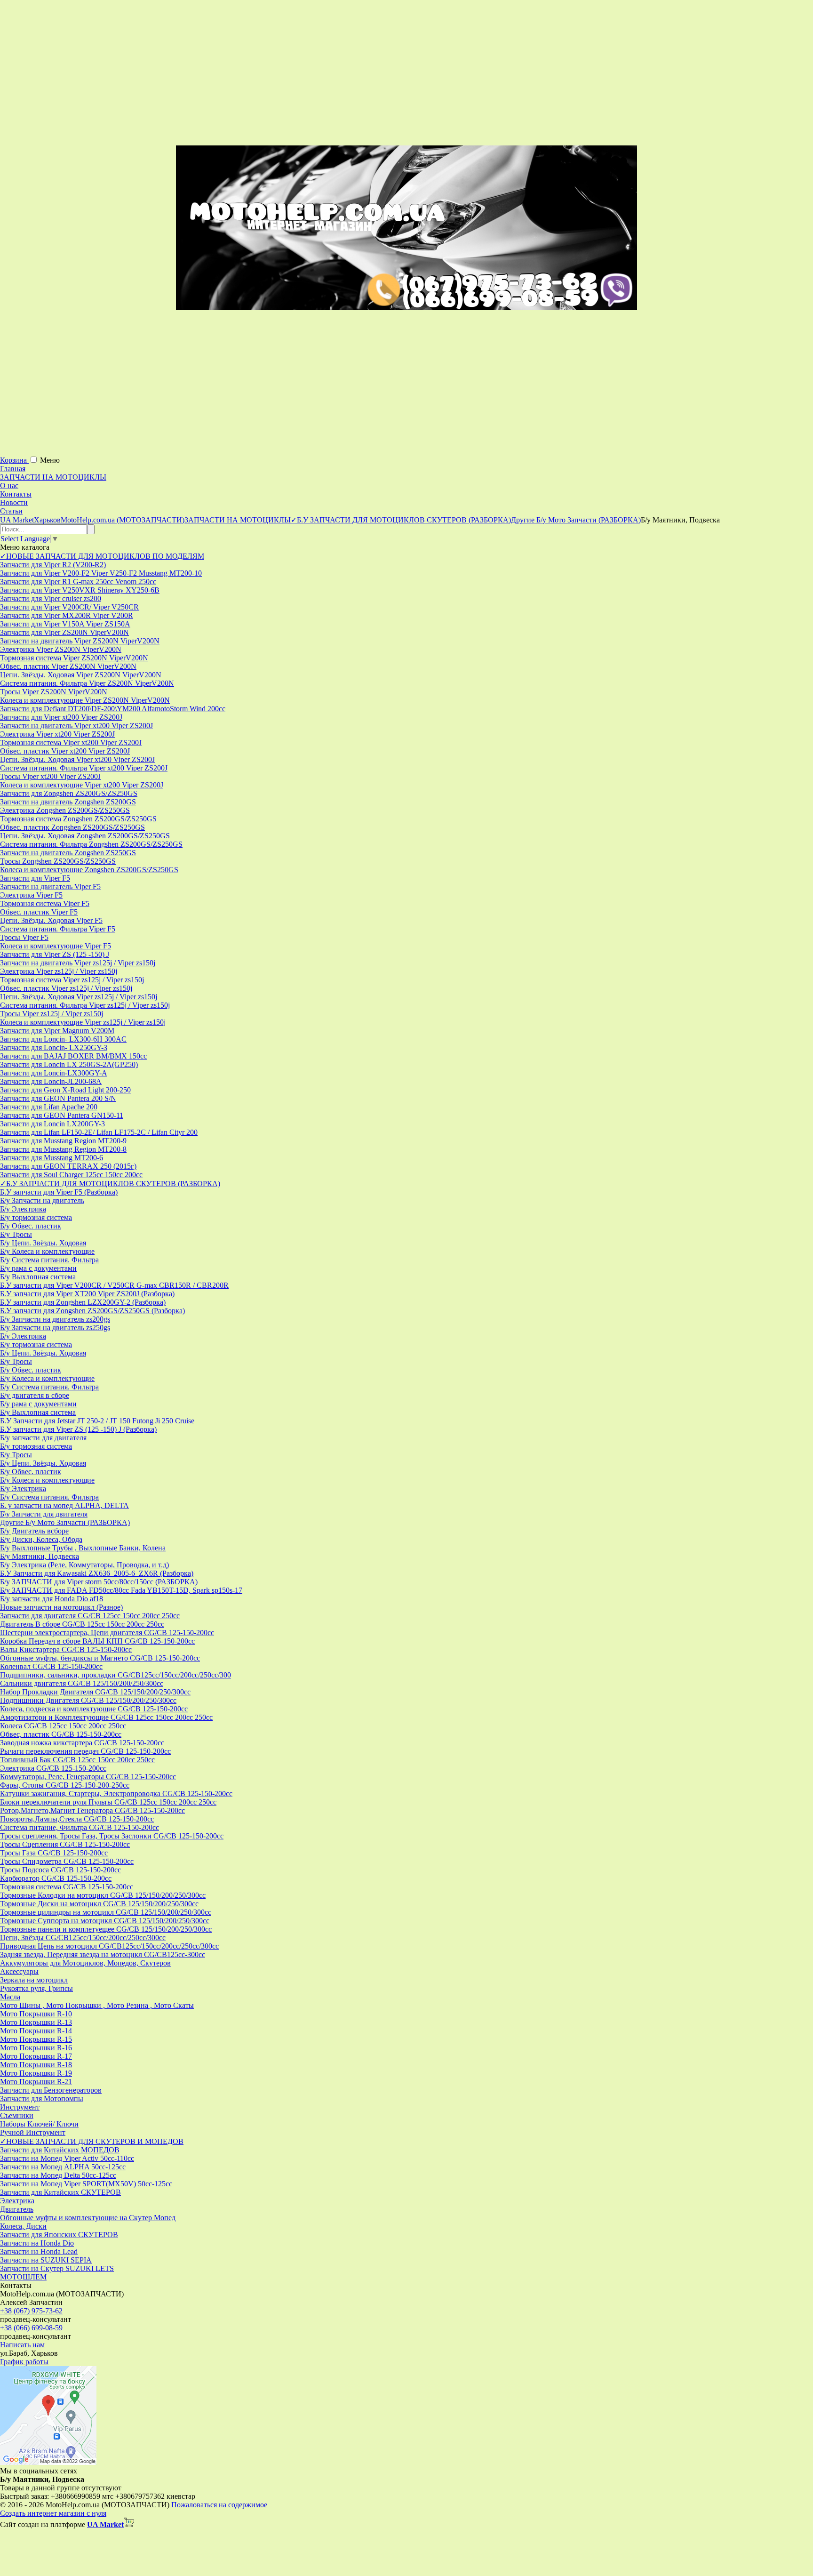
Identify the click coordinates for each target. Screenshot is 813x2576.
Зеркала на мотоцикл (34, 1980)
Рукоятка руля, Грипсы (36, 1988)
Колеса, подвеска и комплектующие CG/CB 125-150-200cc (94, 1709)
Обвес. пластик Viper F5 (39, 912)
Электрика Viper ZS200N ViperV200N (61, 649)
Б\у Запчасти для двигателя (44, 1514)
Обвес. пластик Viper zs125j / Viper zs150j (66, 988)
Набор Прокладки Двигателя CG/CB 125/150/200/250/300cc (95, 1692)
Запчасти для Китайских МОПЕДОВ (60, 2150)
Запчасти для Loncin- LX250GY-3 (54, 1047)
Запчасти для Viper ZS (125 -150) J (55, 954)
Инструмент (20, 2107)
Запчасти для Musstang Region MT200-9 (63, 1141)
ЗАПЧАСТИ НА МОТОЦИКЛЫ (53, 477)
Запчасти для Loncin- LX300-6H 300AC (63, 1039)
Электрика (17, 2201)
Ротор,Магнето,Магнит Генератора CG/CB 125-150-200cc (92, 1810)
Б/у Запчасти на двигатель (42, 1200)
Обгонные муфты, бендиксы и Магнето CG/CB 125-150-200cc (100, 1658)
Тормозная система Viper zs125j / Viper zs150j (72, 980)
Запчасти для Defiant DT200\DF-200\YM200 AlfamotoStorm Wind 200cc (113, 709)
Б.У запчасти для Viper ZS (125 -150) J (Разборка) (78, 1429)
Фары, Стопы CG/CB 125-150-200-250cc (65, 1785)
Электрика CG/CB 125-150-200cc (53, 1768)
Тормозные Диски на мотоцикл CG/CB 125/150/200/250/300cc (99, 1904)
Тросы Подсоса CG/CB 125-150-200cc (60, 1870)
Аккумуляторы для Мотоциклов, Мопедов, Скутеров (85, 1963)
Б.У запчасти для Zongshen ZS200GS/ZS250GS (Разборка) (92, 1311)
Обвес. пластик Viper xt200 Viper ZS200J (65, 751)
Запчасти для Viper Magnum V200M (57, 1031)
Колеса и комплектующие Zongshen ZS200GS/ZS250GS (89, 870)
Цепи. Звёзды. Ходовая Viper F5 (51, 920)
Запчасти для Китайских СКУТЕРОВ (60, 2192)
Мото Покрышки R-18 (36, 2065)
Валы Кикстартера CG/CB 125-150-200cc (66, 1649)
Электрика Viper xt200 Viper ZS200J (57, 734)
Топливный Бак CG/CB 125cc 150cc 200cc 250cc (77, 1760)
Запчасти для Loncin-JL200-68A (51, 1081)
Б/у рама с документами (38, 1268)
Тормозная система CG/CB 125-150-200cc (67, 1887)
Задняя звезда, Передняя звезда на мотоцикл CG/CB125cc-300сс (103, 1954)
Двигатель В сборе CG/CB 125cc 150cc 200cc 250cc (82, 1624)
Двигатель (17, 2209)
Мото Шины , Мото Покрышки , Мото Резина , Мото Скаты (97, 2005)
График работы (24, 2362)
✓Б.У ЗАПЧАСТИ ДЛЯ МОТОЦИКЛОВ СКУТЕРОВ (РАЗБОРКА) (110, 1184)
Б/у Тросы (16, 1234)
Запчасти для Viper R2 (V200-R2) (53, 565)
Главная (13, 469)
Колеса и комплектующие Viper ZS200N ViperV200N (85, 700)
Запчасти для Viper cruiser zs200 (51, 598)
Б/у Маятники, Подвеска (40, 1556)
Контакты (16, 494)
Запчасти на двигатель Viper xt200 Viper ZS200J (76, 726)
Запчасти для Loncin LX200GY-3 (52, 1124)
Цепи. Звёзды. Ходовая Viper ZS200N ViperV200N (81, 675)
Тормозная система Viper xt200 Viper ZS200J (71, 742)
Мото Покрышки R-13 (36, 2022)
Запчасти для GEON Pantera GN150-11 (62, 1115)
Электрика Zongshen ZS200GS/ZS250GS (65, 810)
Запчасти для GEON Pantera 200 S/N (58, 1098)
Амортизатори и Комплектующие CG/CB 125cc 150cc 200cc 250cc (106, 1717)
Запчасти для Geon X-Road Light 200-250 (65, 1090)
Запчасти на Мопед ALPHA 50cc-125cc (63, 2167)
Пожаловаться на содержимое (219, 2505)
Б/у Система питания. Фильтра (49, 1260)
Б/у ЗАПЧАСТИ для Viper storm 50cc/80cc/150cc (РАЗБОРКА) (99, 1582)
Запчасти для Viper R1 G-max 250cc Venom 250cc (78, 582)
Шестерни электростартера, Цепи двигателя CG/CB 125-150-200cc (107, 1633)
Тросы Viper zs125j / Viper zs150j (52, 1014)
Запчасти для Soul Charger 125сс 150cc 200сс (71, 1175)
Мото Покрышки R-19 (36, 2073)
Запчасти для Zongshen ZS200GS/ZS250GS (69, 793)
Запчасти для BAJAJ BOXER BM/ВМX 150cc (73, 1056)
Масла (10, 1997)
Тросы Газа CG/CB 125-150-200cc (54, 1853)
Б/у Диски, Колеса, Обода (41, 1539)
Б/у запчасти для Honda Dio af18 (52, 1599)
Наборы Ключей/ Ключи (39, 2124)
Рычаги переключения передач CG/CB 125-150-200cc (85, 1751)
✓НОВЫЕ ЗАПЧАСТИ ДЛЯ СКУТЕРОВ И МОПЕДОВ (92, 2141)
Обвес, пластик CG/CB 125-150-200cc (61, 1734)
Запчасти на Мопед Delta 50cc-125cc (58, 2175)
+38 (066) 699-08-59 (31, 2328)
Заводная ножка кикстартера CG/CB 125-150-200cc (82, 1743)
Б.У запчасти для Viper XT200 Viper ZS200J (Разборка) (87, 1294)
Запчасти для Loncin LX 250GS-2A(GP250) (69, 1064)
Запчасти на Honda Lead (39, 2251)
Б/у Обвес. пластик (31, 1226)
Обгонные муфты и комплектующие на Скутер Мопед (88, 2218)
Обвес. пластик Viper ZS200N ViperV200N (68, 666)
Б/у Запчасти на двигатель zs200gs (55, 1319)
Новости (14, 502)
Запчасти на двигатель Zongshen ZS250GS (68, 853)
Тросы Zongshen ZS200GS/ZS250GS (58, 861)
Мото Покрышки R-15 (36, 2039)
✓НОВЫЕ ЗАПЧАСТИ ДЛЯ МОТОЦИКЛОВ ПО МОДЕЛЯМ (102, 556)
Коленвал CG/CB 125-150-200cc (51, 1666)
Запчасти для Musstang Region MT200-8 (63, 1149)
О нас (9, 486)
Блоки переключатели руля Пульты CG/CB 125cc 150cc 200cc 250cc (108, 1802)
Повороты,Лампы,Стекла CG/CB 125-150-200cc (77, 1819)
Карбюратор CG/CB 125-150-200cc (56, 1878)
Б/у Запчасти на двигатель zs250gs (55, 1328)
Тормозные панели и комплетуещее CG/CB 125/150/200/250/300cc (106, 1929)
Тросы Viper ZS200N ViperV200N (54, 692)
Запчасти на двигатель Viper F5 (50, 887)
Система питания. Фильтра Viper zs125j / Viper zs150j (85, 1005)
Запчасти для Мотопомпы (42, 2099)
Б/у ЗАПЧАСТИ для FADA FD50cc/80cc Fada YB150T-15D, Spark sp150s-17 (121, 1590)
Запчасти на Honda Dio (37, 2243)
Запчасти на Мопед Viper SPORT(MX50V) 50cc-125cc (86, 2184)
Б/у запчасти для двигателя (43, 1438)
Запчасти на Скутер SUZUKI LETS (57, 2268)
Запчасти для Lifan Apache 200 (49, 1107)
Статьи (11, 511)
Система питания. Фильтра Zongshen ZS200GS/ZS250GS (91, 844)
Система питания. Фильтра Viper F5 (58, 929)
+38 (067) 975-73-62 (31, 2311)
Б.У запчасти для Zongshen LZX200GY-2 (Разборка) (83, 1302)
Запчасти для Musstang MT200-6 (52, 1158)
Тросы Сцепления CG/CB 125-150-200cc (65, 1844)
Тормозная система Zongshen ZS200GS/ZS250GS (78, 819)
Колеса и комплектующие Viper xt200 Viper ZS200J (82, 785)
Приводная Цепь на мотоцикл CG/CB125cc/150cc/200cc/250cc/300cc (109, 1946)
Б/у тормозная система (36, 1217)
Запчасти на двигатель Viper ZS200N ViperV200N (80, 641)
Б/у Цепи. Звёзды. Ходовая (43, 1243)
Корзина (14, 460)
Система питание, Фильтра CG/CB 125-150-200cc (80, 1827)
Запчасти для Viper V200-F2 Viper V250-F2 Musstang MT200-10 (101, 573)
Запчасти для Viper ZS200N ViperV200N (64, 632)
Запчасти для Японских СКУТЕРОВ (59, 2235)
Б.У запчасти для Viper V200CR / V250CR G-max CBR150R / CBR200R (114, 1285)
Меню (50, 460)
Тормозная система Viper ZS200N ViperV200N (74, 658)
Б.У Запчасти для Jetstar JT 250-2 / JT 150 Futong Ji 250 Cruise (97, 1421)
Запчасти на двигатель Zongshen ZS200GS (68, 802)
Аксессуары (19, 1971)
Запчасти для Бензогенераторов (51, 2090)
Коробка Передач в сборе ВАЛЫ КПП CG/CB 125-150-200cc (97, 1641)
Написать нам (22, 2345)
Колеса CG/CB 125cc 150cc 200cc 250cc (63, 1726)
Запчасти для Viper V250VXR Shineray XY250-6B (80, 590)
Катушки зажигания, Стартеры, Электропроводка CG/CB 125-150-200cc (116, 1794)
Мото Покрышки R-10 (36, 2014)
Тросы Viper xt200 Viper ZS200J (50, 776)
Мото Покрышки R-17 (36, 2056)
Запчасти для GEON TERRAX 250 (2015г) (68, 1166)
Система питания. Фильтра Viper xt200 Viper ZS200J (84, 768)
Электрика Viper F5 (31, 895)
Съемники (17, 2115)
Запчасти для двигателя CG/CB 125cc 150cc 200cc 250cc (90, 1616)
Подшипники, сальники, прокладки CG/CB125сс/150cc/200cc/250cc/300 (116, 1675)
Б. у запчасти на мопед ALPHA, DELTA (64, 1505)
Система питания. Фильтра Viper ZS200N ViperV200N (87, 683)
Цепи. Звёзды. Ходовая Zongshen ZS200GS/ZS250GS (85, 836)
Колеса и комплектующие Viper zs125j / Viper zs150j (83, 1022)
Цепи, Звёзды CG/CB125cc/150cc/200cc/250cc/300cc (83, 1938)
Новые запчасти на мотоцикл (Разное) (61, 1607)
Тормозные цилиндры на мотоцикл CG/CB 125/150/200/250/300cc (106, 1912)
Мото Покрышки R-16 (36, 2048)
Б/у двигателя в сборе (35, 1395)
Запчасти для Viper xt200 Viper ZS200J (61, 717)
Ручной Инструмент (33, 2132)
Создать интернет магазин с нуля (53, 2513)
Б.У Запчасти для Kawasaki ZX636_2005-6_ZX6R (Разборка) (97, 1573)
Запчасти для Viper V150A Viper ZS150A (65, 624)
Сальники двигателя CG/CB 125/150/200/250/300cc (82, 1683)
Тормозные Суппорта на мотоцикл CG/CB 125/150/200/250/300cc (105, 1921)
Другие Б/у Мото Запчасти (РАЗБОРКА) (65, 1522)
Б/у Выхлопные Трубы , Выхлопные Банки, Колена (83, 1548)
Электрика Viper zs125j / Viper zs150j (59, 971)
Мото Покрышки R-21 (36, 2082)
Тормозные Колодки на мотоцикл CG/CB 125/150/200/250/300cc (103, 1895)
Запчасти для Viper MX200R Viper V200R (67, 615)
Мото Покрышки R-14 (36, 2031)
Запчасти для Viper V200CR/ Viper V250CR (69, 607)
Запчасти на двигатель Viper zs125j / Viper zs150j (78, 963)
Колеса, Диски (23, 2226)
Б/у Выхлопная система (38, 1277)
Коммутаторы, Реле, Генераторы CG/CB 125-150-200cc (88, 1777)
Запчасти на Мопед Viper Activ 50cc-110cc (67, 2158)
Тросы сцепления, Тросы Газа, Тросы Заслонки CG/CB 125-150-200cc (112, 1836)
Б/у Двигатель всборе (34, 1531)
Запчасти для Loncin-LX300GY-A (54, 1073)
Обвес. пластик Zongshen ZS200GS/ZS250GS (72, 827)
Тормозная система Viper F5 (45, 903)
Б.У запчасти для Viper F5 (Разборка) (59, 1192)
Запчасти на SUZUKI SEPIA (46, 2260)
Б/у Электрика (23, 1209)
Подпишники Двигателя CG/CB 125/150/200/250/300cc (88, 1700)
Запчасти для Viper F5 (35, 878)
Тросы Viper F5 (24, 937)
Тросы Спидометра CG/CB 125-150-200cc (67, 1861)
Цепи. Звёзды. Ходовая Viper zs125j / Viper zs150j (79, 997)
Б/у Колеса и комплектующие (47, 1251)
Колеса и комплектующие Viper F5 (56, 946)
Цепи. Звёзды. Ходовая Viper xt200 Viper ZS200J (77, 759)
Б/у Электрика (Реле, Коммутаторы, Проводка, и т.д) (84, 1565)
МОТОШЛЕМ (23, 2277)
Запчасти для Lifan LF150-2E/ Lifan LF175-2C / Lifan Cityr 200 (99, 1132)
